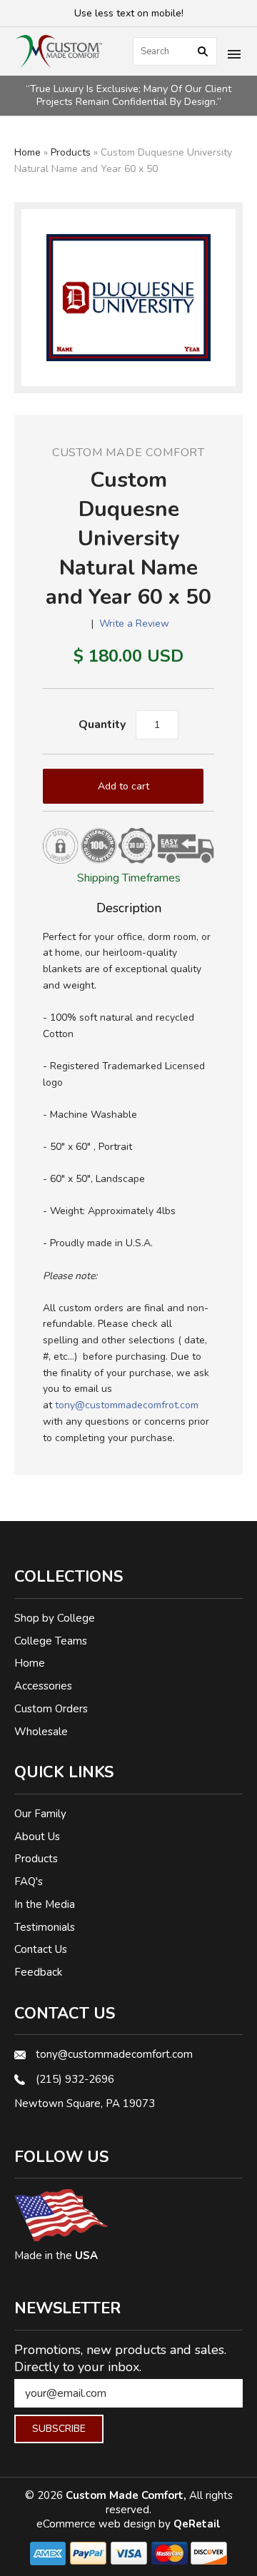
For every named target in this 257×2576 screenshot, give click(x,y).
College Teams (51, 1641)
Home (27, 152)
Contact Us (41, 1949)
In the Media (45, 1904)
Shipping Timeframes (129, 878)
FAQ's (29, 1882)
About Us (37, 1837)
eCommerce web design (97, 2524)
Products (71, 152)
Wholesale (41, 1732)
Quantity (102, 724)
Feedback (38, 1972)
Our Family (40, 1814)
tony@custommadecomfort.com (114, 2054)
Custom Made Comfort (128, 453)
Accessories (43, 1686)
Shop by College (55, 1618)
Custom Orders (51, 1709)
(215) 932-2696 (75, 2079)
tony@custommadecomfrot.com (127, 1405)
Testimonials (45, 1927)
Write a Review (134, 623)
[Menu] (234, 56)
